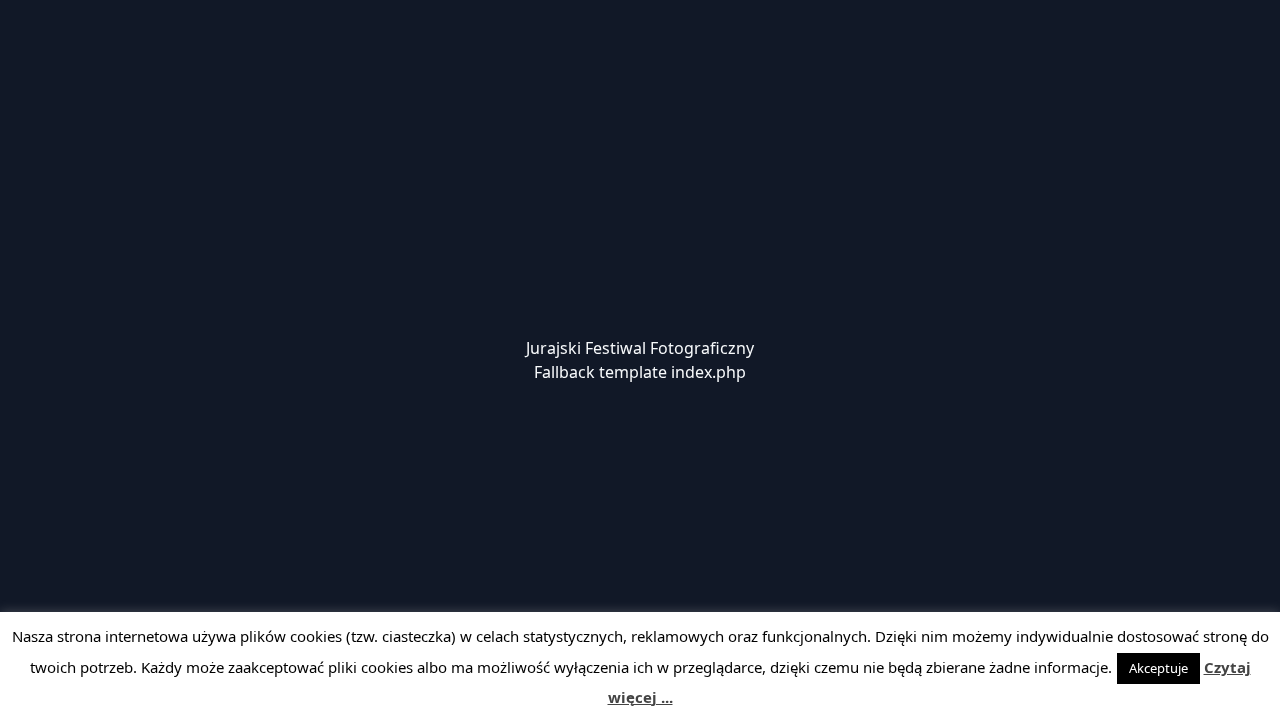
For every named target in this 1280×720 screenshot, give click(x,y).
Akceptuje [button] (1158, 668)
